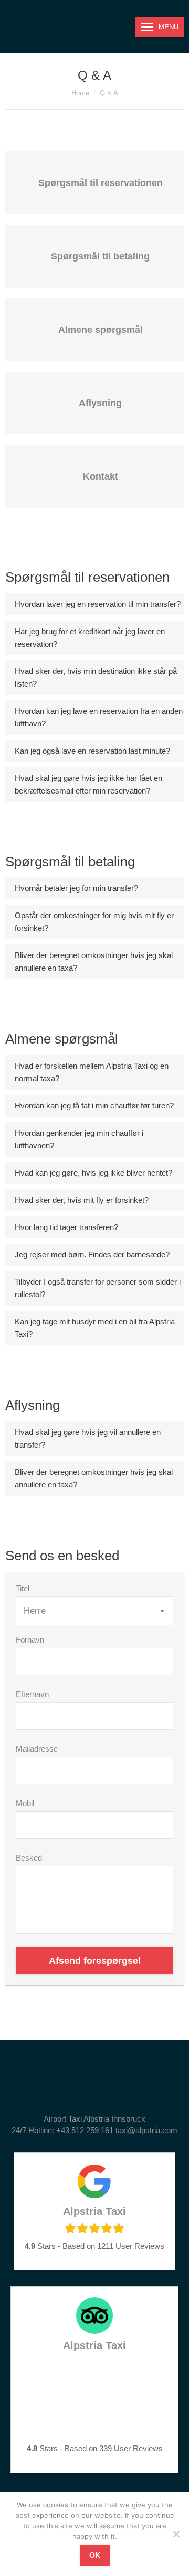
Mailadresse (37, 1749)
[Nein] (176, 2534)
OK (95, 2555)
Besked (29, 1858)
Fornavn (30, 1640)
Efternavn (32, 1694)
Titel (23, 1588)
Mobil (25, 1803)
